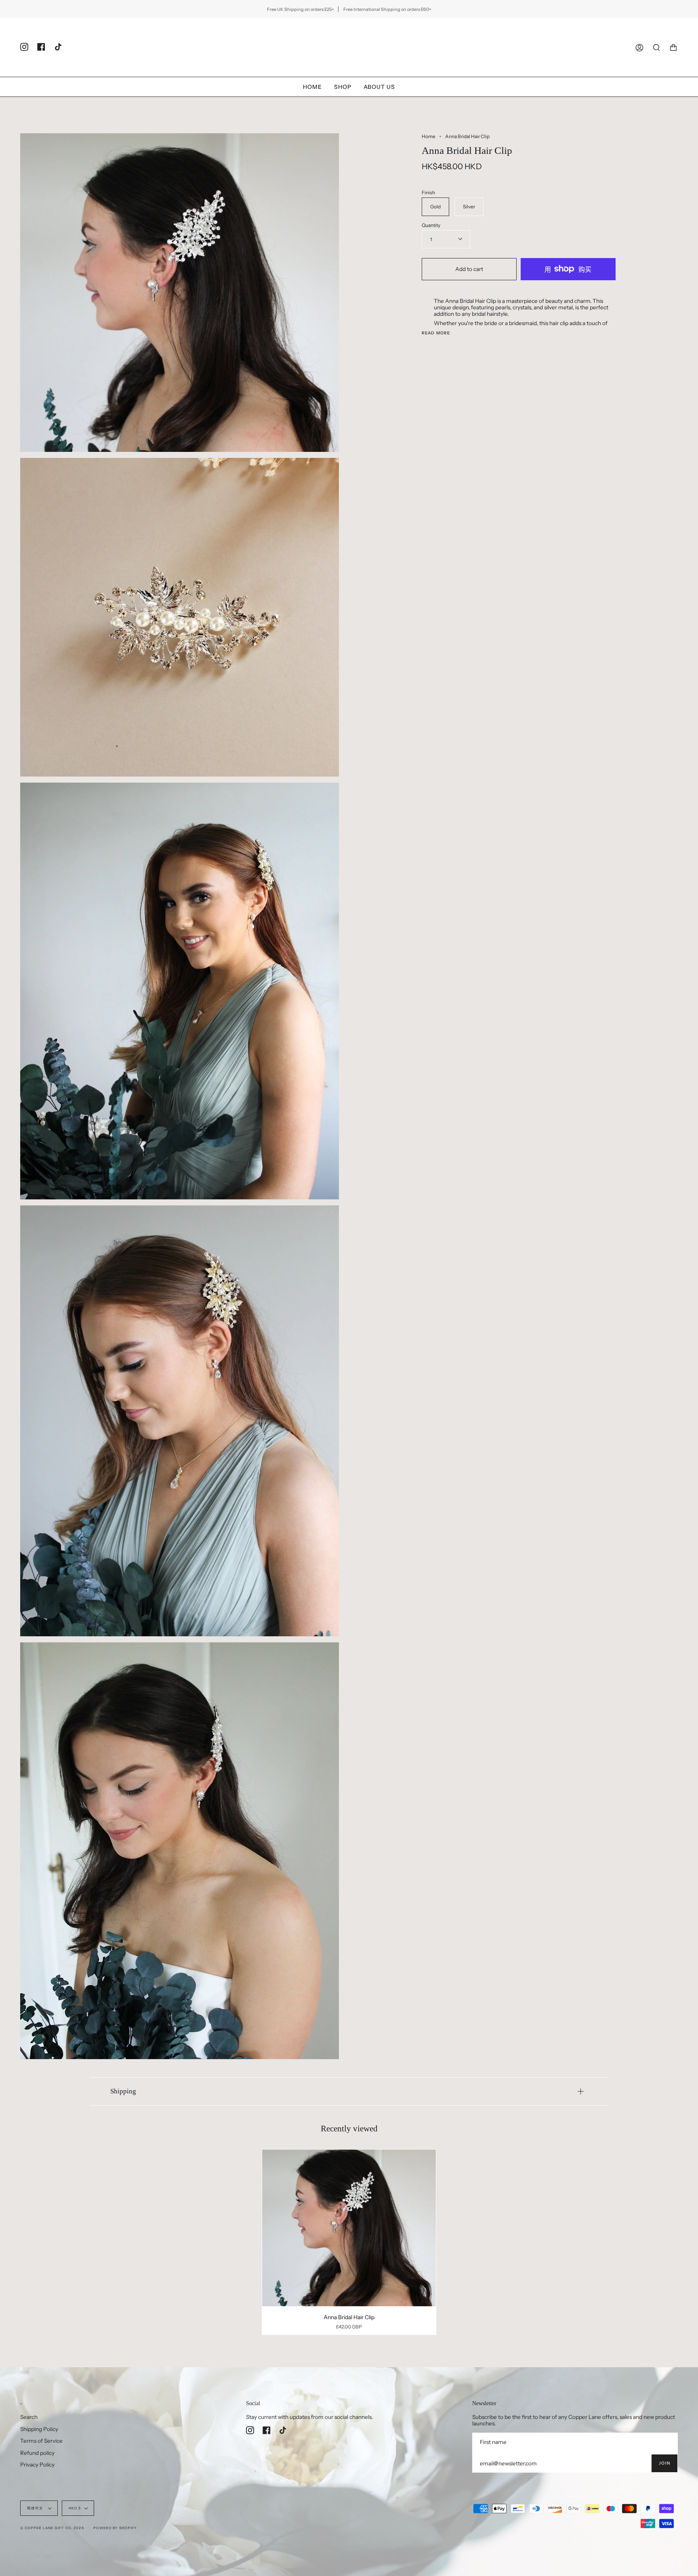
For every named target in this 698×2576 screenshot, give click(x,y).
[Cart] (673, 47)
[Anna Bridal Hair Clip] (349, 2228)
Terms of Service (41, 2441)
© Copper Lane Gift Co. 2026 (52, 2528)
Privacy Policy (37, 2465)
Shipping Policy (39, 2429)
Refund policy (37, 2453)
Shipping (123, 2091)
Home (429, 136)
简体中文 (36, 2508)
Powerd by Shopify (115, 2528)
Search (29, 2417)
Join (664, 2463)
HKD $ (75, 2508)
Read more (436, 333)
